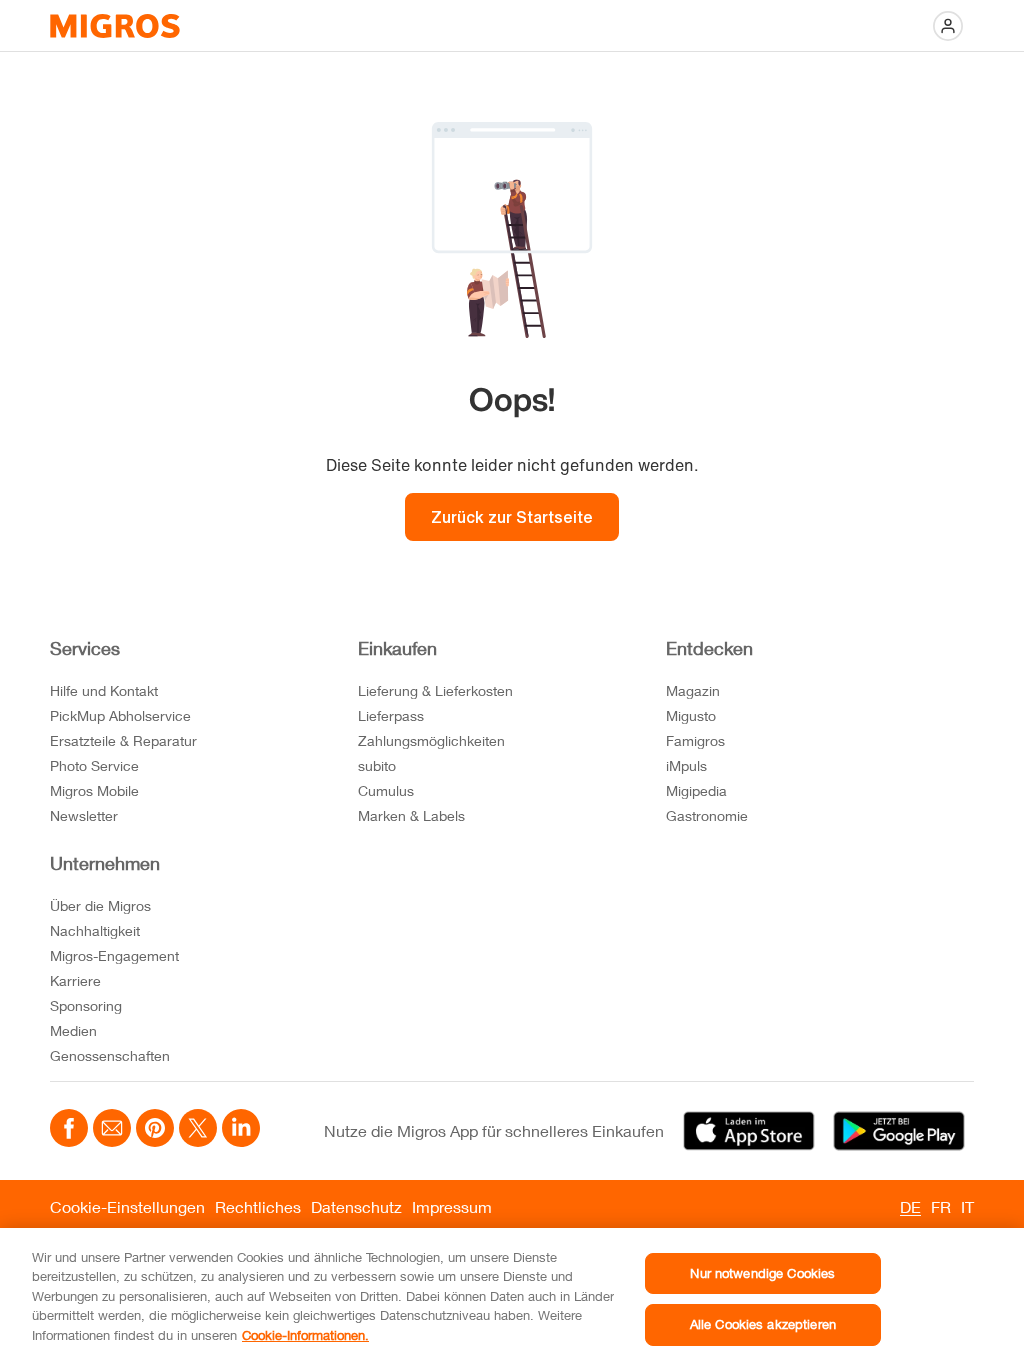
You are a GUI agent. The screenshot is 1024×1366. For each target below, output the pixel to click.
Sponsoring (86, 1005)
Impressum (452, 1206)
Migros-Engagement (114, 955)
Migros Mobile (94, 790)
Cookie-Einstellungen (127, 1206)
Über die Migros (100, 905)
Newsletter (84, 815)
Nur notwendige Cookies (762, 1273)
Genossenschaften (110, 1055)
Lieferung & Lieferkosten (435, 690)
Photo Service (94, 765)
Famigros (695, 740)
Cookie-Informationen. (305, 1335)
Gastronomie (707, 815)
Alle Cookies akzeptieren (763, 1324)
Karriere (75, 980)
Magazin (693, 690)
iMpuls (686, 765)
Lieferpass (391, 715)
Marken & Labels (411, 815)
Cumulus (386, 790)
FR (941, 1206)
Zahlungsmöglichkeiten (431, 740)
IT (967, 1206)
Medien (73, 1030)
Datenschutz (356, 1206)
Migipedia (696, 790)
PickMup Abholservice (120, 715)
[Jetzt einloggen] (948, 26)
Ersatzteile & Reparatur (123, 740)
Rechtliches (258, 1206)
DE (910, 1206)
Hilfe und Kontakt (104, 690)
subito (377, 765)
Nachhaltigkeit (95, 930)
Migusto (691, 715)
